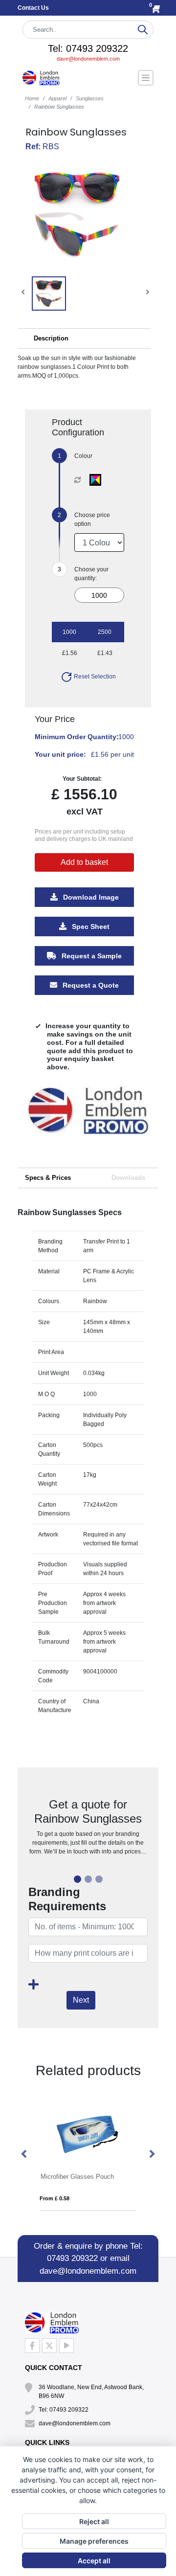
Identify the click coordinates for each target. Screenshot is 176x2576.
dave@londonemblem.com (88, 59)
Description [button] (51, 338)
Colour (83, 456)
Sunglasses (90, 98)
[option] (88, 1119)
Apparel (57, 98)
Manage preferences (94, 2541)
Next (81, 2000)
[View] (49, 294)
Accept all (94, 2561)
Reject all (94, 2521)
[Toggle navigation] (146, 78)
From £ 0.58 (55, 2198)
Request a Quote (90, 985)
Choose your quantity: (91, 574)
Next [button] (152, 2154)
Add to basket (84, 862)
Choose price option (92, 520)
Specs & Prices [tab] (48, 1178)
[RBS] (98, 480)
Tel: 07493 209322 (88, 48)
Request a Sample (91, 956)
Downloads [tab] (128, 1178)
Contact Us (33, 8)
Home (32, 98)
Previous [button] (24, 2154)
